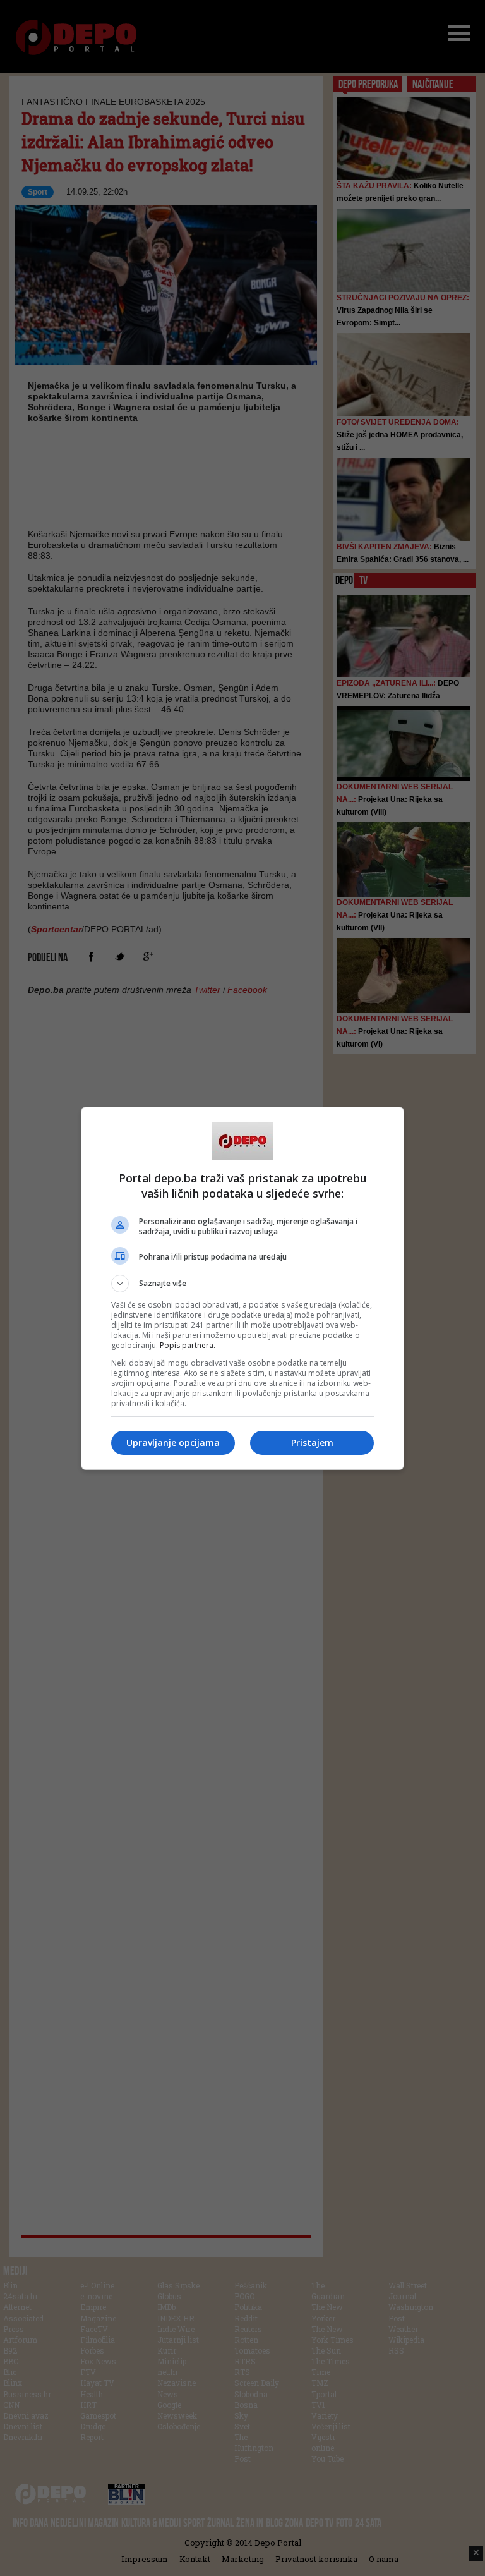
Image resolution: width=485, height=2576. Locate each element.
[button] (242, 1284)
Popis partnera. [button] (188, 1345)
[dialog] (242, 1288)
